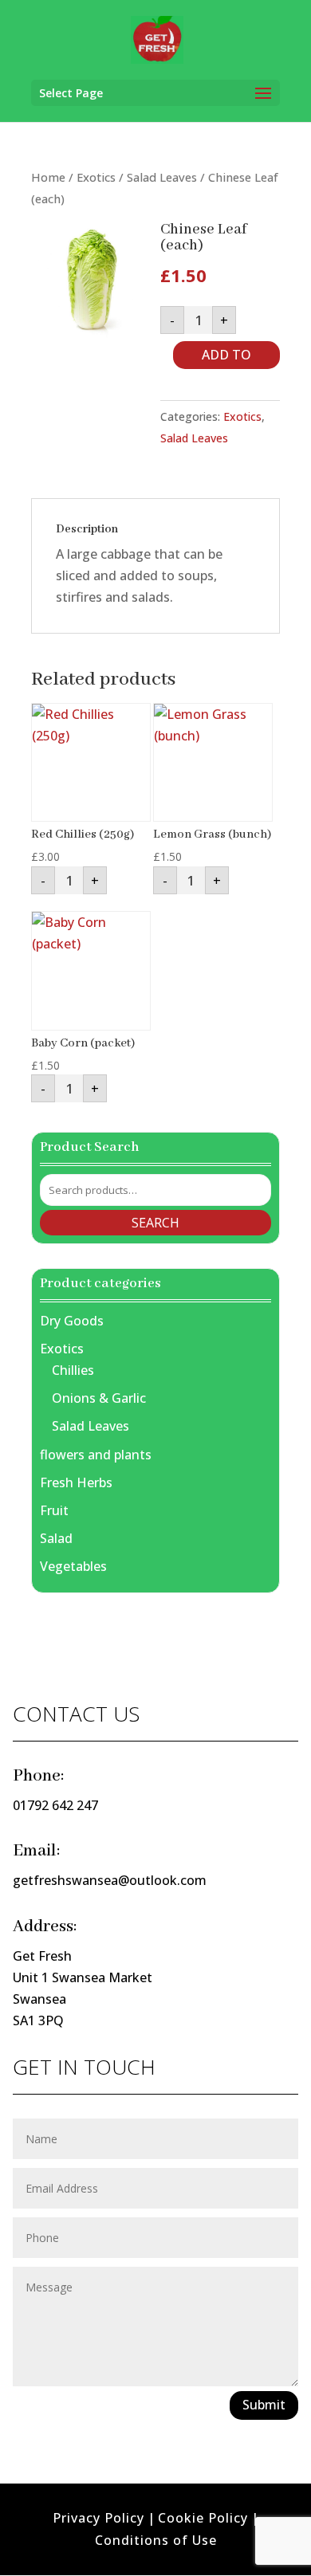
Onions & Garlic (99, 1398)
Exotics (96, 177)
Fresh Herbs (76, 1482)
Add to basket (226, 357)
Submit (264, 2405)
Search (155, 1223)
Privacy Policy (98, 2518)
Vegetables (73, 1566)
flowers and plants (96, 1455)
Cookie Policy (203, 2518)
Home (48, 177)
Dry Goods (72, 1321)
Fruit (54, 1510)
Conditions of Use (156, 2540)
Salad (56, 1538)
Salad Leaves (162, 177)
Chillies (73, 1370)
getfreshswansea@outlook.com (110, 1880)
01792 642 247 (55, 1805)
